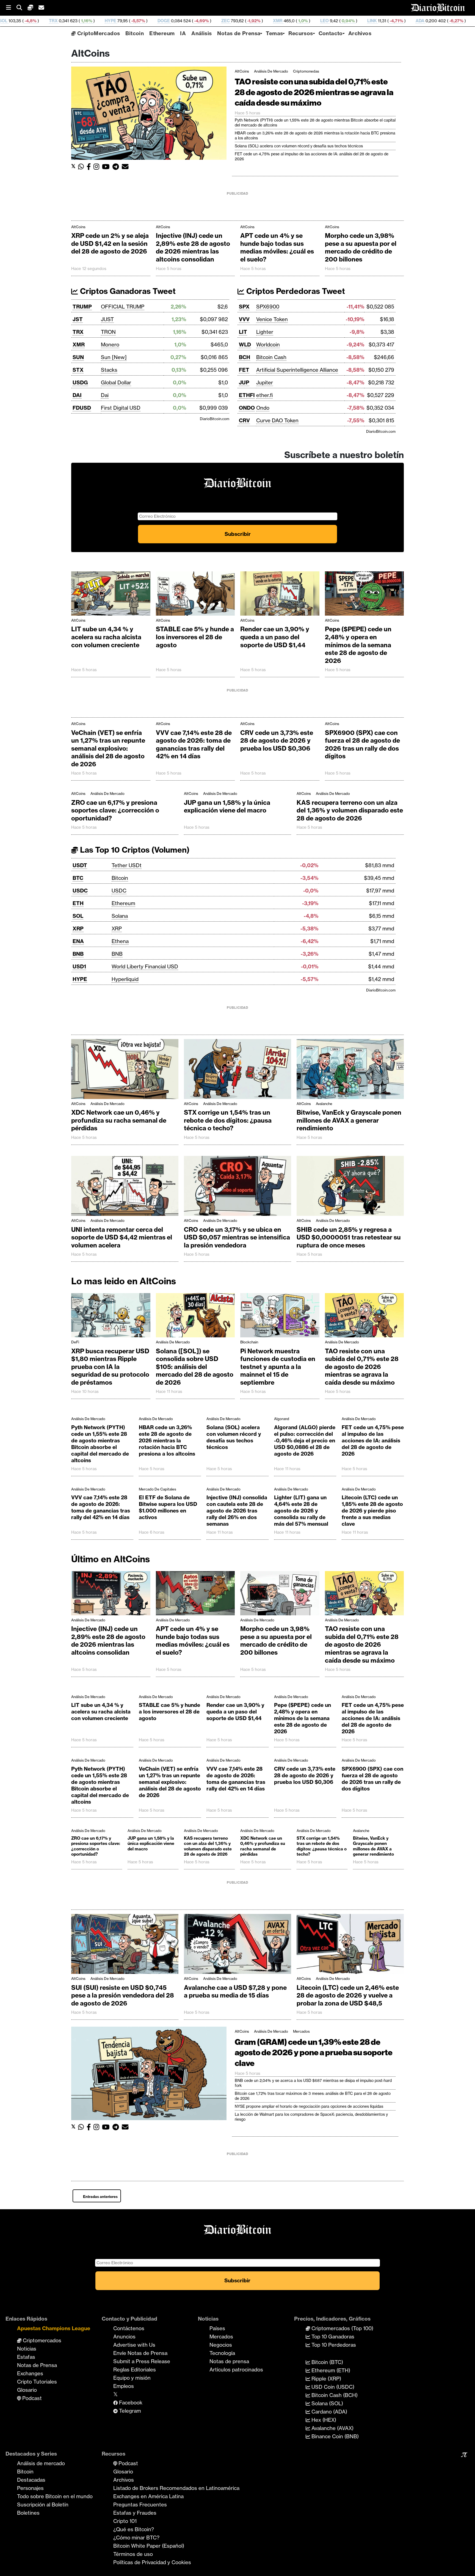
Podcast (31, 2398)
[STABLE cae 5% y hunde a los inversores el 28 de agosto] (195, 595)
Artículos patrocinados (236, 2370)
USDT (80, 865)
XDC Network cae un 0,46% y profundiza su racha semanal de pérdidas (119, 1120)
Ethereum (162, 33)
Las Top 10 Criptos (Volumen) (134, 850)
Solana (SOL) (327, 2403)
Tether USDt (127, 865)
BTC (78, 878)
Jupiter (265, 382)
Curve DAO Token (277, 420)
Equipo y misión (132, 2378)
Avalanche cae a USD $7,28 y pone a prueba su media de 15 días (235, 1992)
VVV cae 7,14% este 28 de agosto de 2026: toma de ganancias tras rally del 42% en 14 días (194, 745)
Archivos (360, 33)
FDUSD (82, 408)
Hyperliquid (125, 979)
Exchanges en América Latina (148, 2496)
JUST (107, 319)
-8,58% (448, 21)
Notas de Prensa (239, 33)
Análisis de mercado (271, 71)
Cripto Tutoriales (37, 2382)
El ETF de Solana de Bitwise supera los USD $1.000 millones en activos (168, 1507)
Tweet (164, 291)
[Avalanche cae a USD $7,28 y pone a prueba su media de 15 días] (237, 1945)
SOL (78, 916)
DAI (471, 21)
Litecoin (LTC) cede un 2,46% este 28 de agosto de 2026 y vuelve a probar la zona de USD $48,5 (348, 1995)
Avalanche (324, 1104)
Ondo (263, 408)
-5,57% (17, 21)
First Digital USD (121, 408)
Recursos (301, 33)
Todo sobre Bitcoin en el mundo (55, 2496)
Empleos (124, 2386)
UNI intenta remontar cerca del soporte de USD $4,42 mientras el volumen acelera (122, 1237)
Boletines (28, 2513)
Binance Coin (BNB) (334, 2436)
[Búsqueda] (22, 8)
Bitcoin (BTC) (327, 2362)
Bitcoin (135, 33)
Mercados (301, 2031)
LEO (204, 21)
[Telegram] (117, 167)
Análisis (201, 33)
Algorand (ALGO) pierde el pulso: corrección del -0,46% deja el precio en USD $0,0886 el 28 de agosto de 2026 (305, 1440)
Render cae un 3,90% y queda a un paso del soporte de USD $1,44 (275, 637)
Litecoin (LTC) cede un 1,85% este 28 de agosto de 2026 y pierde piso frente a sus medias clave (372, 1511)
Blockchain (249, 1342)
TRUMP (82, 307)
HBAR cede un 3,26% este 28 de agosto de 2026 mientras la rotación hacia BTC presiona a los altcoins (167, 1440)
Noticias (27, 2349)
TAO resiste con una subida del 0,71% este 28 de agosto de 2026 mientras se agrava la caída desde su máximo (314, 92)
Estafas (26, 2357)
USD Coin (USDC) (332, 2387)
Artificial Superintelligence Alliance (297, 370)
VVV (244, 319)
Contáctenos (129, 2328)
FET (244, 370)
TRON (108, 332)
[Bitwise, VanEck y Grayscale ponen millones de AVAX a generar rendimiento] (350, 1070)
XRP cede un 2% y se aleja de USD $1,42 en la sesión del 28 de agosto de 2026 (110, 243)
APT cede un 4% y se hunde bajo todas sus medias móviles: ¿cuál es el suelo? (277, 247)
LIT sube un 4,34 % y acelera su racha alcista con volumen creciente (106, 637)
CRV (244, 420)
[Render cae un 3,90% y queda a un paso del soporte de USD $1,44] (280, 595)
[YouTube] (107, 167)
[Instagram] (98, 167)
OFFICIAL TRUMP (123, 307)
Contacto (331, 33)
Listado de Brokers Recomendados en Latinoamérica (176, 2488)
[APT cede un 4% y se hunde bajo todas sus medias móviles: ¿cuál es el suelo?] (195, 1595)
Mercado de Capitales (158, 1489)
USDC (80, 891)
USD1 (79, 966)
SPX (244, 307)
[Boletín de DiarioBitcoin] (127, 167)
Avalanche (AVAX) (332, 2428)
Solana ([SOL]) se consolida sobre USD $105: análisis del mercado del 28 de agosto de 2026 (195, 1367)
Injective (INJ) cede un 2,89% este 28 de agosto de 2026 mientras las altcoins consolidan (193, 247)
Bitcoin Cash (271, 357)
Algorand (282, 1419)
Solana (120, 916)
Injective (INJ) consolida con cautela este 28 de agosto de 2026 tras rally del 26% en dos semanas (237, 1511)
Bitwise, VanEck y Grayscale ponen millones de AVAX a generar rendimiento (349, 1120)
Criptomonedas (306, 71)
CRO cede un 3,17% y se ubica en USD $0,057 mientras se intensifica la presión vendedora (237, 1237)
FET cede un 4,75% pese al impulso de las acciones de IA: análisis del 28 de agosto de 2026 (373, 1440)
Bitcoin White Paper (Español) (149, 2546)
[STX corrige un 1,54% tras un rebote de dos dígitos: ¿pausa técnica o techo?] (237, 1070)
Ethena (120, 941)
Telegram (129, 2411)
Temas (274, 33)
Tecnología (222, 2353)
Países (217, 2328)
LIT (243, 332)
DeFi (75, 1342)
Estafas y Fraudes (135, 2513)
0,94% (227, 21)
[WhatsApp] (82, 167)
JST (78, 319)
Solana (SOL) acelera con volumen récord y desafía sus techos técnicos (299, 146)
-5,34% (394, 21)
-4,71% (276, 21)
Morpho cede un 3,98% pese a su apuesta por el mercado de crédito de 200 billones (361, 247)
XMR (157, 21)
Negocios (221, 2345)
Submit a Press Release (142, 2361)
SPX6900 (268, 307)
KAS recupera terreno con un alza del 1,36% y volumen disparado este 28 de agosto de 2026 (350, 810)
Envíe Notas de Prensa (140, 2353)
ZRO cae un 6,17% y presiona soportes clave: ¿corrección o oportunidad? (115, 810)
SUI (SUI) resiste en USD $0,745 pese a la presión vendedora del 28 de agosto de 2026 (123, 1995)
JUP (244, 382)
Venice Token (272, 319)
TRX (78, 332)
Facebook (130, 2403)
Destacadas (31, 2480)
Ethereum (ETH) (330, 2370)
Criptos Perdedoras (282, 291)
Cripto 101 (125, 2521)
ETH (78, 903)
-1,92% (133, 21)
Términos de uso (133, 2554)
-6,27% (335, 21)
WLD (245, 345)
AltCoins (242, 71)
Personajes (30, 2488)
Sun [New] (114, 357)
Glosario (27, 2390)
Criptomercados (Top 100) (342, 2328)
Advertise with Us (134, 2345)
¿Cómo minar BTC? (136, 2538)
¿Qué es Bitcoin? (134, 2529)
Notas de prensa (229, 2361)
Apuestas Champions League (54, 2328)
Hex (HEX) (323, 2420)
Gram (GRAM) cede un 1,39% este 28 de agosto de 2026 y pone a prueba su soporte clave (314, 2052)
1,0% (182, 21)
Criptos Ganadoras (114, 291)
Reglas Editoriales (135, 2370)
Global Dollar (116, 382)
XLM (360, 21)
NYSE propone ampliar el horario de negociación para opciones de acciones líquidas (309, 2106)
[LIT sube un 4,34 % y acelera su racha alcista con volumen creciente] (111, 595)
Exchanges (30, 2373)
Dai (105, 395)
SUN (78, 357)
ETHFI (247, 395)
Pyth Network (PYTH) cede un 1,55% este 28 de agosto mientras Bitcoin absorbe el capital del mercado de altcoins (100, 1444)
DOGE (43, 21)
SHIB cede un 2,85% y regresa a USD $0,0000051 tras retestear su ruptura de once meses (349, 1237)
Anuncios (124, 2337)
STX (78, 370)
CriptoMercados (98, 33)
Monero (110, 345)
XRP (78, 929)
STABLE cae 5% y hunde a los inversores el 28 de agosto (195, 637)
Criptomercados (41, 2340)
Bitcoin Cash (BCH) (334, 2395)
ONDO (247, 408)
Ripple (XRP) (326, 2379)
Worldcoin (268, 345)
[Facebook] (90, 167)
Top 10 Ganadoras (332, 2337)
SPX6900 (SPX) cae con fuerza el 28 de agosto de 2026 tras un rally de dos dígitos (362, 745)
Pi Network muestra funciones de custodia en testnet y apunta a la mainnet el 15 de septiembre (278, 1367)
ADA (300, 21)
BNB (78, 954)
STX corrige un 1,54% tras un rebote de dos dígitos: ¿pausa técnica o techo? (228, 1120)
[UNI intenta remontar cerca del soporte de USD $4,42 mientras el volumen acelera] (125, 1187)
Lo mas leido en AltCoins (124, 1281)
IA (183, 33)
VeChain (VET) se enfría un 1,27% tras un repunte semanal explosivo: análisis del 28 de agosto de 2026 (108, 748)
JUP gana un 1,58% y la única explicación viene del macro (227, 807)
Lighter (265, 332)
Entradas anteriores (100, 2197)
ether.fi (264, 395)
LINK (252, 21)
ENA (78, 941)
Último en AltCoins (111, 1559)
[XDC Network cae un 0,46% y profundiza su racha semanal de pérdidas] (125, 1070)
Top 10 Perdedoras (333, 2345)
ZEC (105, 21)
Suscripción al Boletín (43, 2505)
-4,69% (81, 21)
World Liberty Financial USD (145, 966)
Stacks (109, 370)
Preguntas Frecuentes (140, 2505)
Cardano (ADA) (329, 2412)
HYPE (80, 979)
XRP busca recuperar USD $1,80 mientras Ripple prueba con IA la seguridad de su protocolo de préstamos (110, 1367)
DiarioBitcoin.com (215, 419)
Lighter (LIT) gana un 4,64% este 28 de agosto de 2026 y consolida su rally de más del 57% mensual (301, 1511)
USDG (80, 382)
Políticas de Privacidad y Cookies (152, 2562)
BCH (419, 21)
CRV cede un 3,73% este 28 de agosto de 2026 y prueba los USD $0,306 (277, 741)
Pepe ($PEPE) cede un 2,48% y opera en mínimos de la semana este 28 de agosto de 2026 (358, 645)
